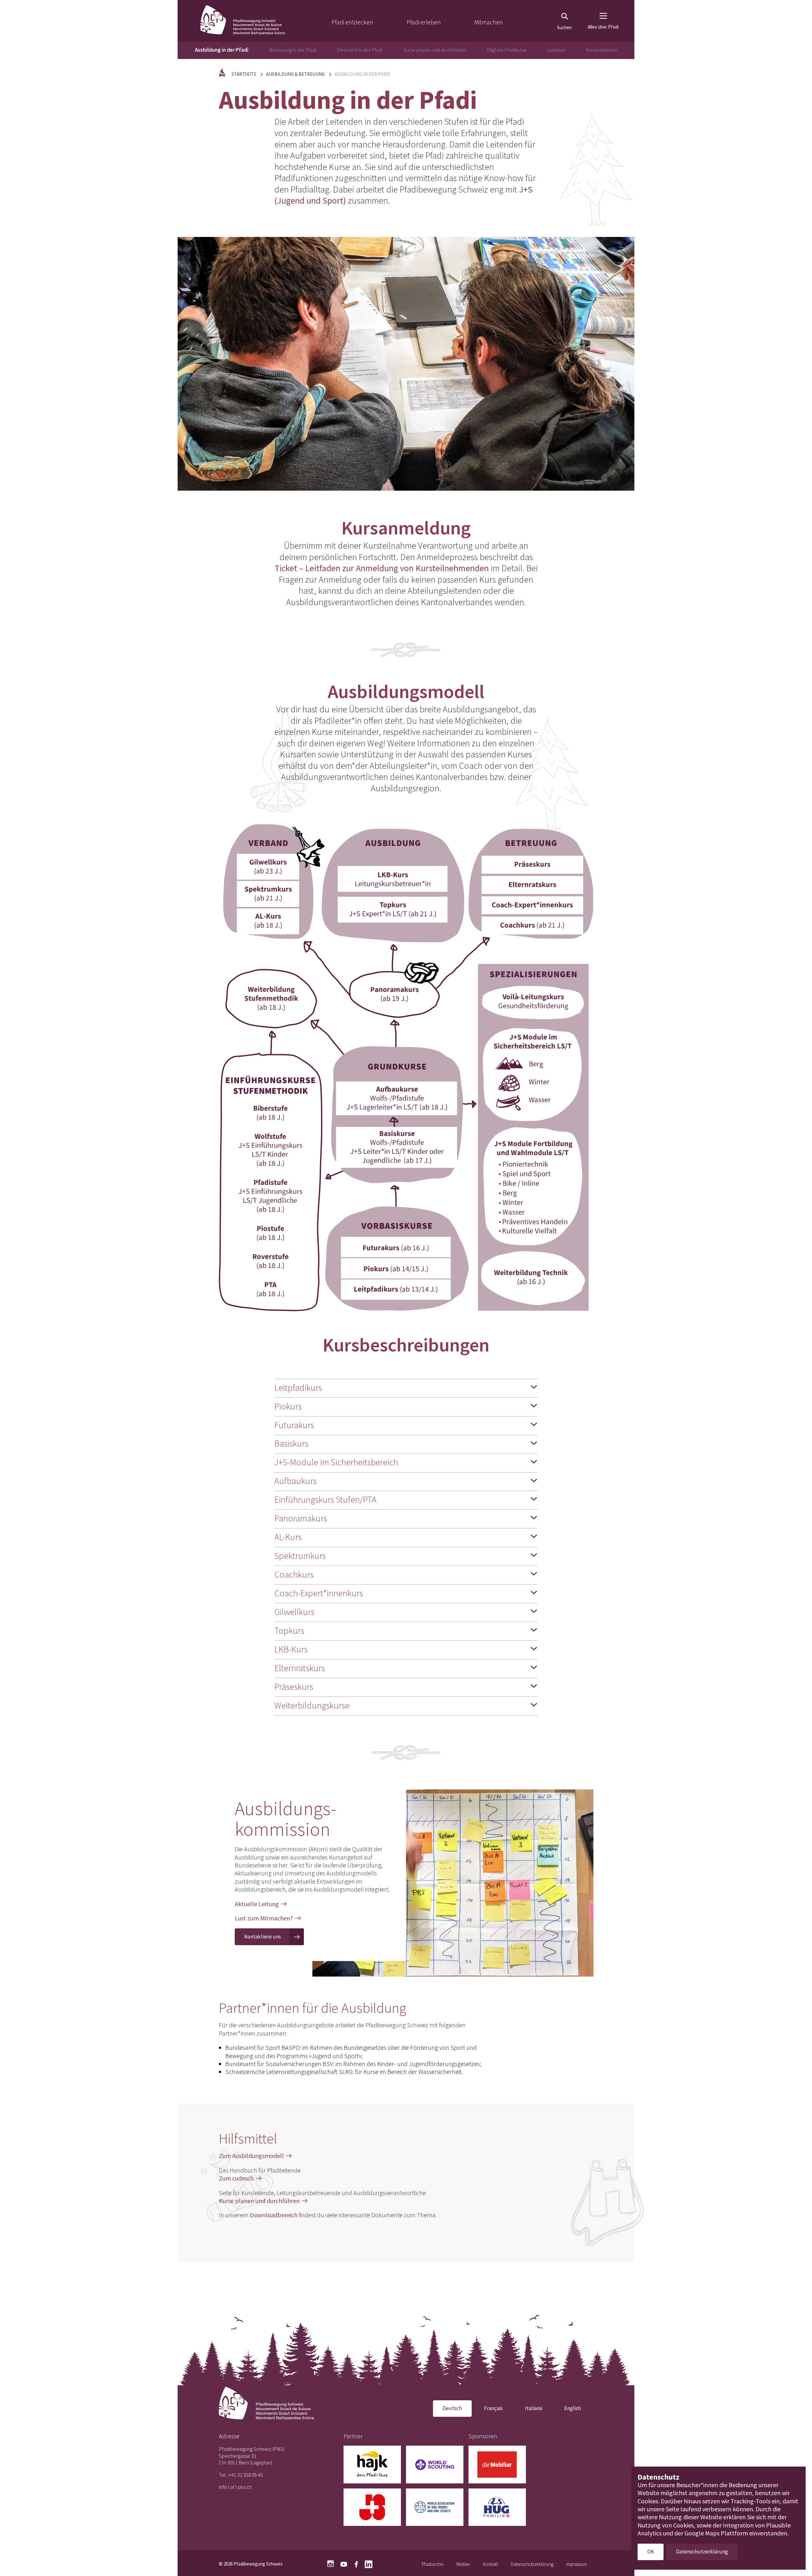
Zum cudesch (236, 2178)
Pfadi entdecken (352, 22)
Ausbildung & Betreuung (295, 74)
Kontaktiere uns (263, 1937)
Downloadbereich (274, 2215)
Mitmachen (489, 22)
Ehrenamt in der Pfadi (360, 50)
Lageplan (261, 2462)
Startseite (244, 74)
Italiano (534, 2408)
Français (493, 2408)
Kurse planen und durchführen (435, 50)
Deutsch (452, 2408)
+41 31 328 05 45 (246, 2475)
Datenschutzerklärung (532, 2564)
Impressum (576, 2564)
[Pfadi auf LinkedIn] (369, 2563)
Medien (463, 2564)
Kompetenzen (602, 50)
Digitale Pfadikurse (507, 50)
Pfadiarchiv (433, 2564)
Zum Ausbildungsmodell (251, 2156)
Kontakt (490, 2564)
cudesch (556, 50)
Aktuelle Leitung (257, 1904)
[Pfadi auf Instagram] (331, 2564)
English (573, 2408)
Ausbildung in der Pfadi (222, 50)
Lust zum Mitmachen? (264, 1918)
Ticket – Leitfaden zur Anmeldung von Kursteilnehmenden (382, 568)
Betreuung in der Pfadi (293, 50)
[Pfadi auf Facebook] (356, 2563)
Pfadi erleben (424, 22)
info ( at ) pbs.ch (235, 2487)
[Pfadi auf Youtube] (344, 2563)
